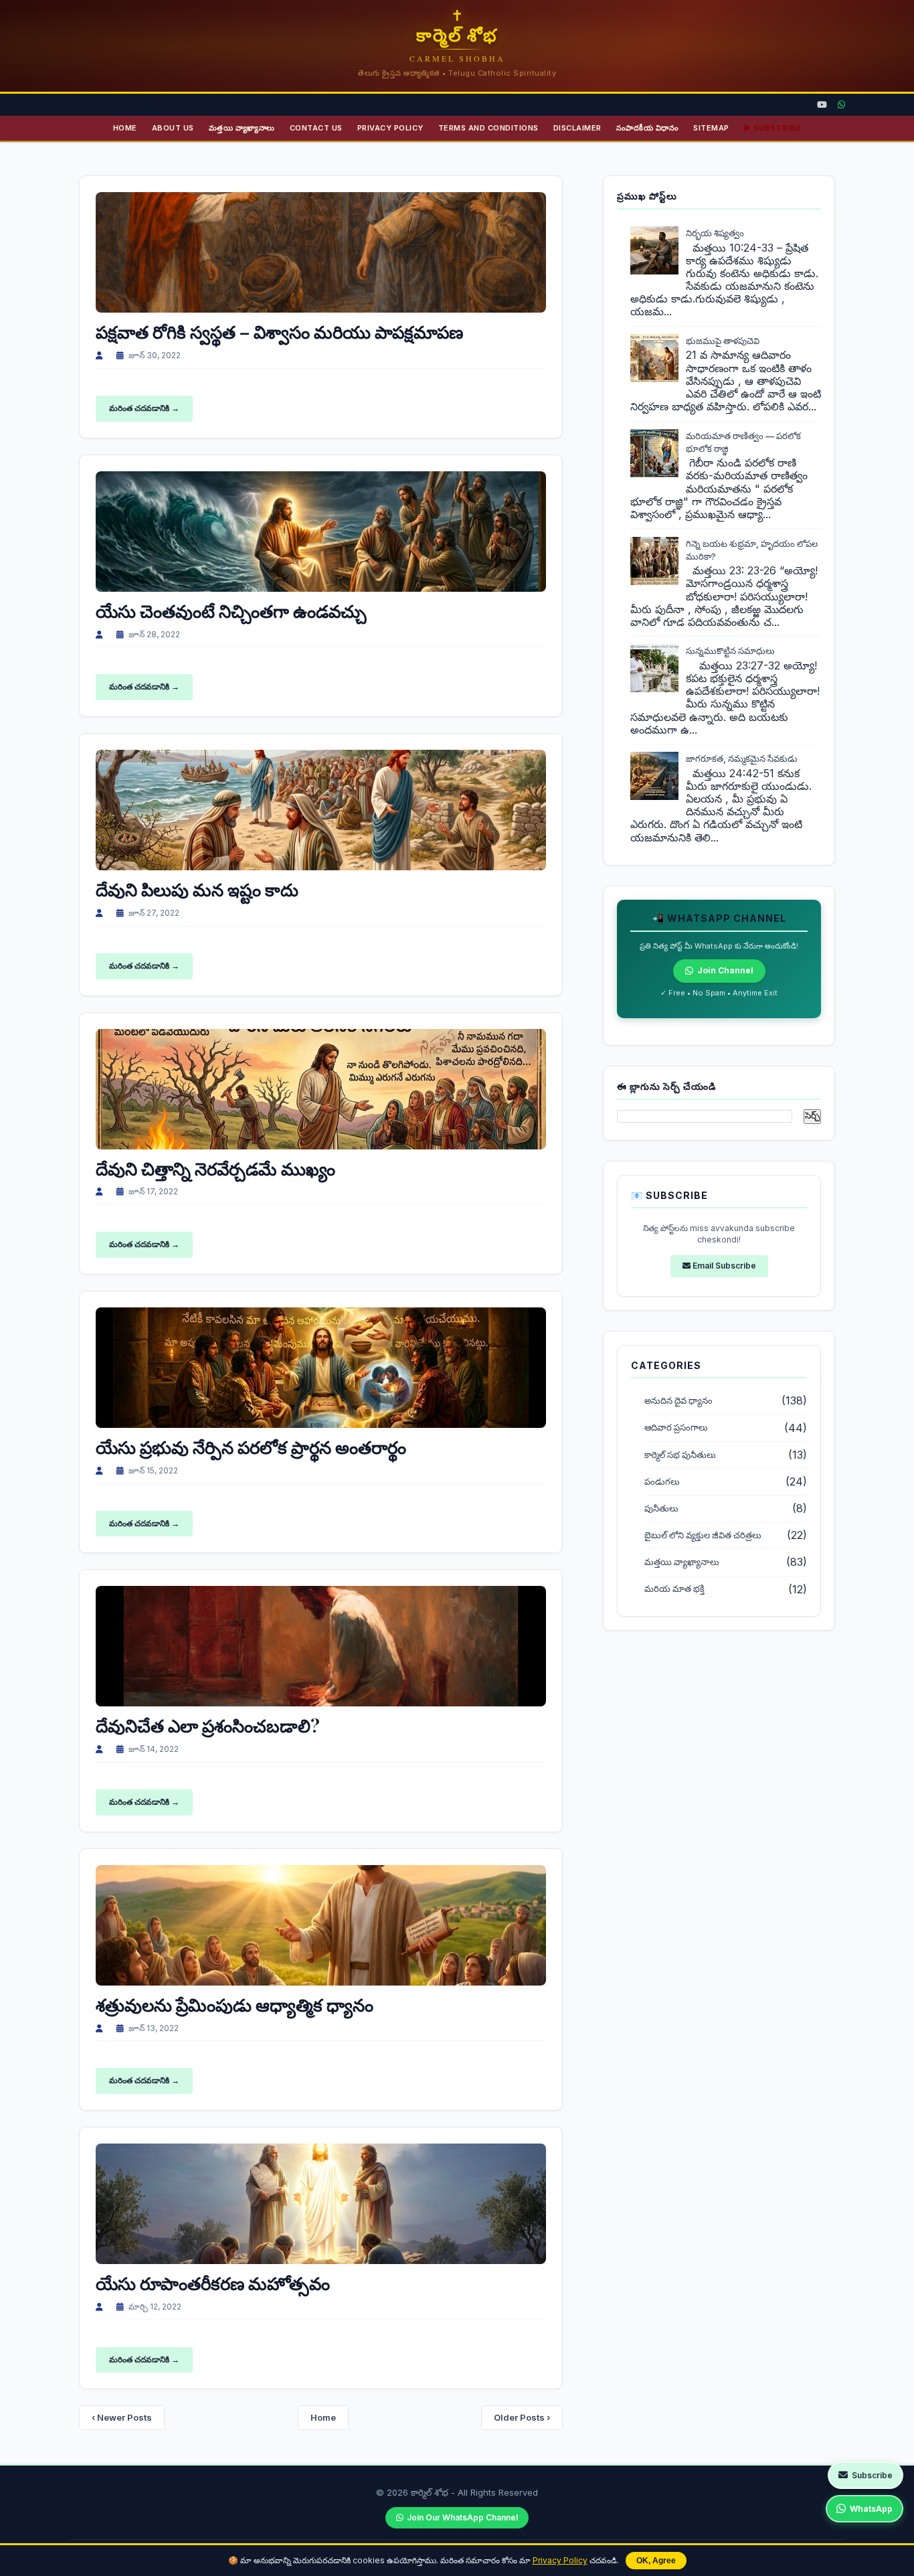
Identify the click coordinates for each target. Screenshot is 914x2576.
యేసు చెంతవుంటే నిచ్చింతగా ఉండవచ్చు (231, 611)
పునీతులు (661, 1509)
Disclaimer (577, 128)
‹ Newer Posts (122, 2417)
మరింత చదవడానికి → (144, 408)
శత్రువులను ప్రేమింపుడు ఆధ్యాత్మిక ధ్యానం (235, 2005)
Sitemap (711, 128)
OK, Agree (656, 2561)
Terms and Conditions (488, 128)
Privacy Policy (560, 2560)
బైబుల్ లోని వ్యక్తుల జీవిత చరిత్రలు (703, 1535)
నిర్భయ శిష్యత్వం (715, 233)
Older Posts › (522, 2417)
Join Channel (725, 970)
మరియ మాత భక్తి (674, 1589)
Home (125, 128)
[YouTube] (822, 105)
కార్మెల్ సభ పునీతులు (680, 1455)
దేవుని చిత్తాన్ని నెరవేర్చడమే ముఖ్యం (215, 1169)
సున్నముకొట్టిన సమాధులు (730, 651)
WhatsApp (871, 2509)
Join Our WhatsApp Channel (462, 2517)
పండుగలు (662, 1482)
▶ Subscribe (773, 128)
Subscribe (872, 2475)
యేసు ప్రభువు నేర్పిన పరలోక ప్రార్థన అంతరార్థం (251, 1447)
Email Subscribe (723, 1266)
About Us (173, 128)
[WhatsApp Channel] (841, 105)
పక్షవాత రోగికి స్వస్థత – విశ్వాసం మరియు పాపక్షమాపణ (279, 332)
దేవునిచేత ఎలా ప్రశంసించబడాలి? (208, 1725)
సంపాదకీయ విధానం (648, 128)
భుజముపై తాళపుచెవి (723, 341)
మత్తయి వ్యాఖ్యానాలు (242, 128)
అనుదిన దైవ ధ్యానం (678, 1401)
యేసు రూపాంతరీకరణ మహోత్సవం (213, 2283)
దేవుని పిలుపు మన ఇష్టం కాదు (197, 889)
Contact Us (316, 128)
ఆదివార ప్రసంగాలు (676, 1428)
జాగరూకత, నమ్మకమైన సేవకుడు (742, 758)
